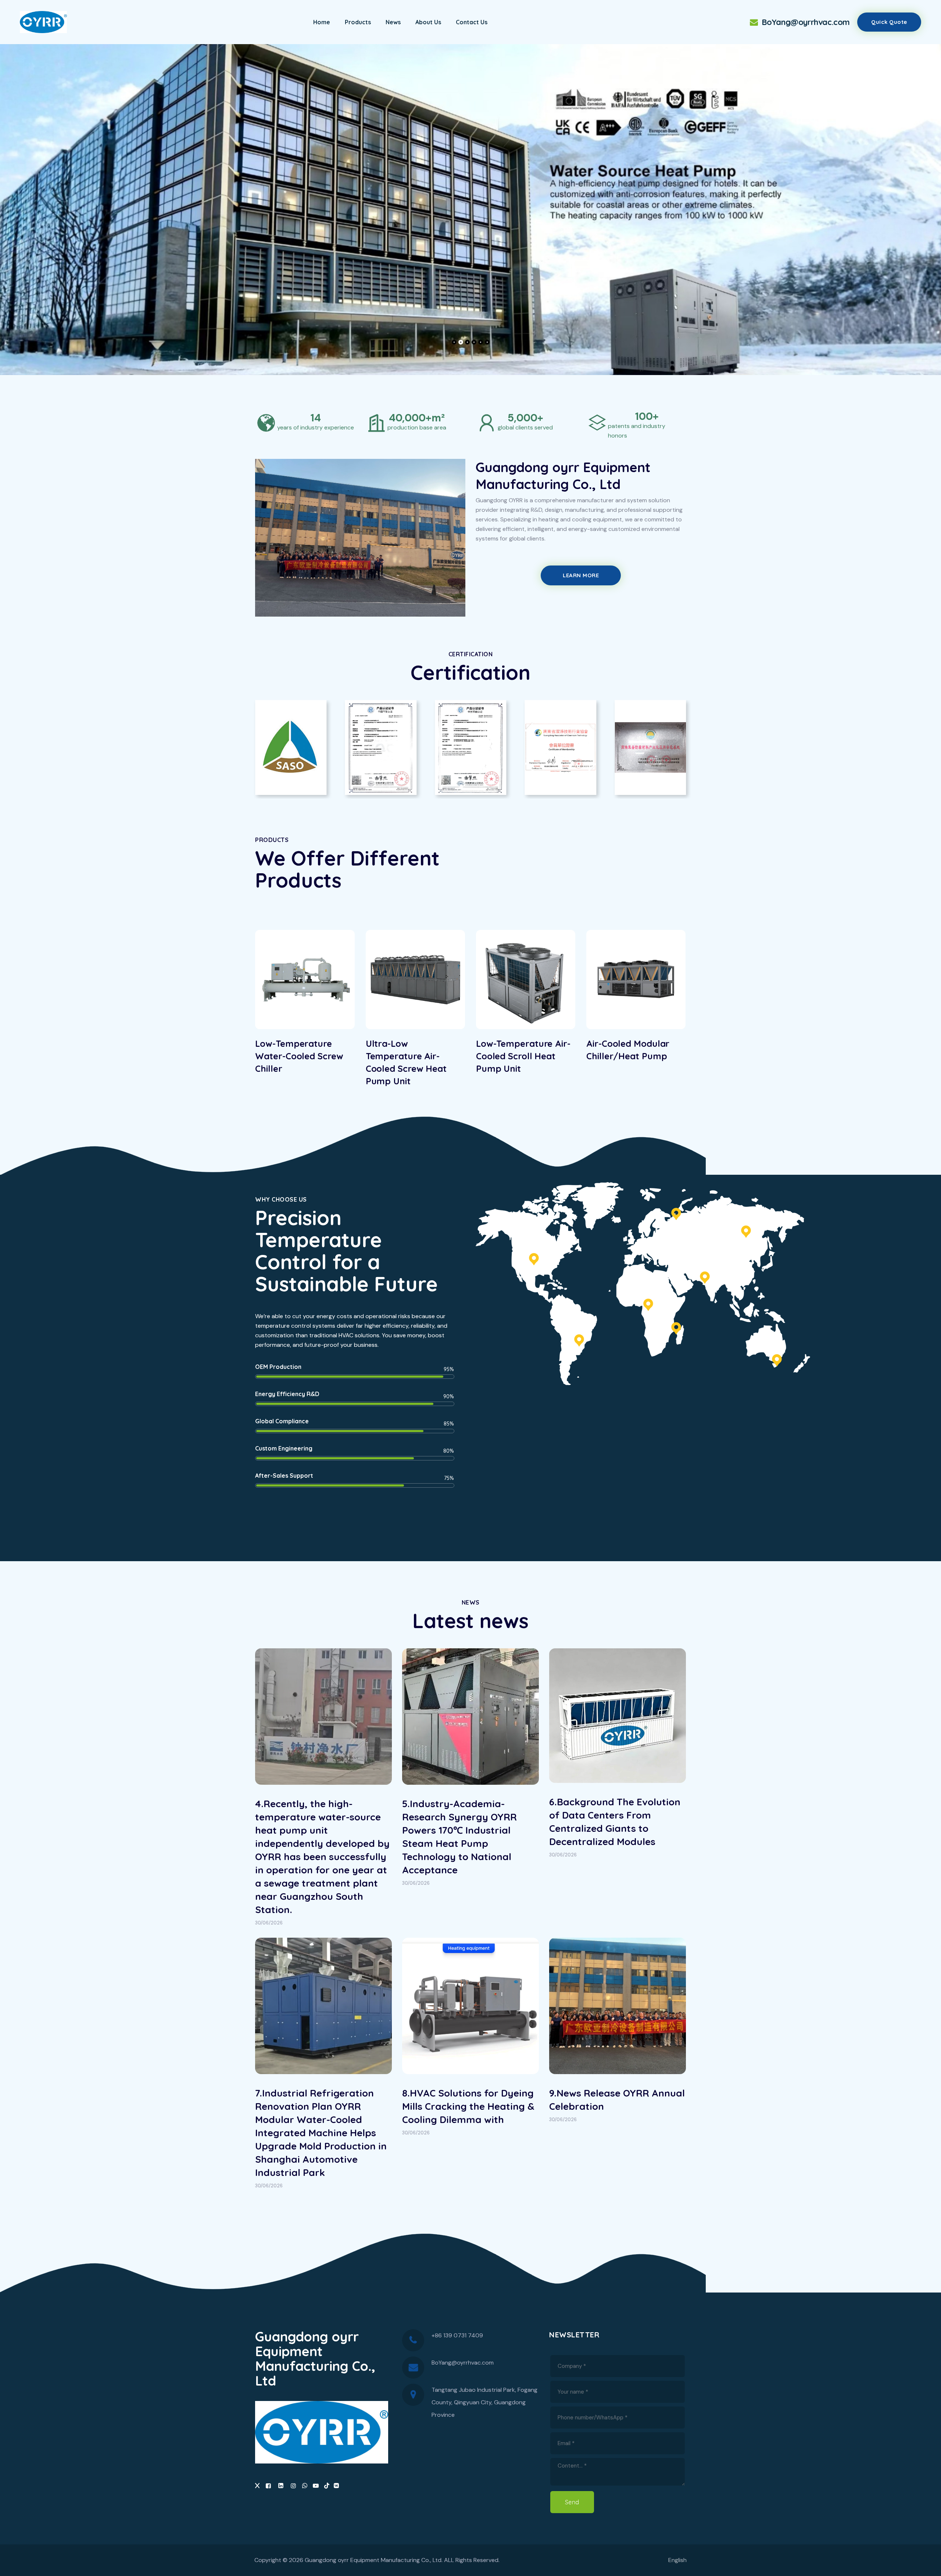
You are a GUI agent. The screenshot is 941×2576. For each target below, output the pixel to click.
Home (322, 22)
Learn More (581, 575)
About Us (428, 22)
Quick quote (889, 22)
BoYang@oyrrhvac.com (805, 22)
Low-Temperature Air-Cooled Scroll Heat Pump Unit (413, 1056)
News (393, 22)
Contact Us (472, 22)
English (677, 2560)
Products (358, 22)
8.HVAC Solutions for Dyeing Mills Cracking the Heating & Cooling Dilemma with (468, 2106)
